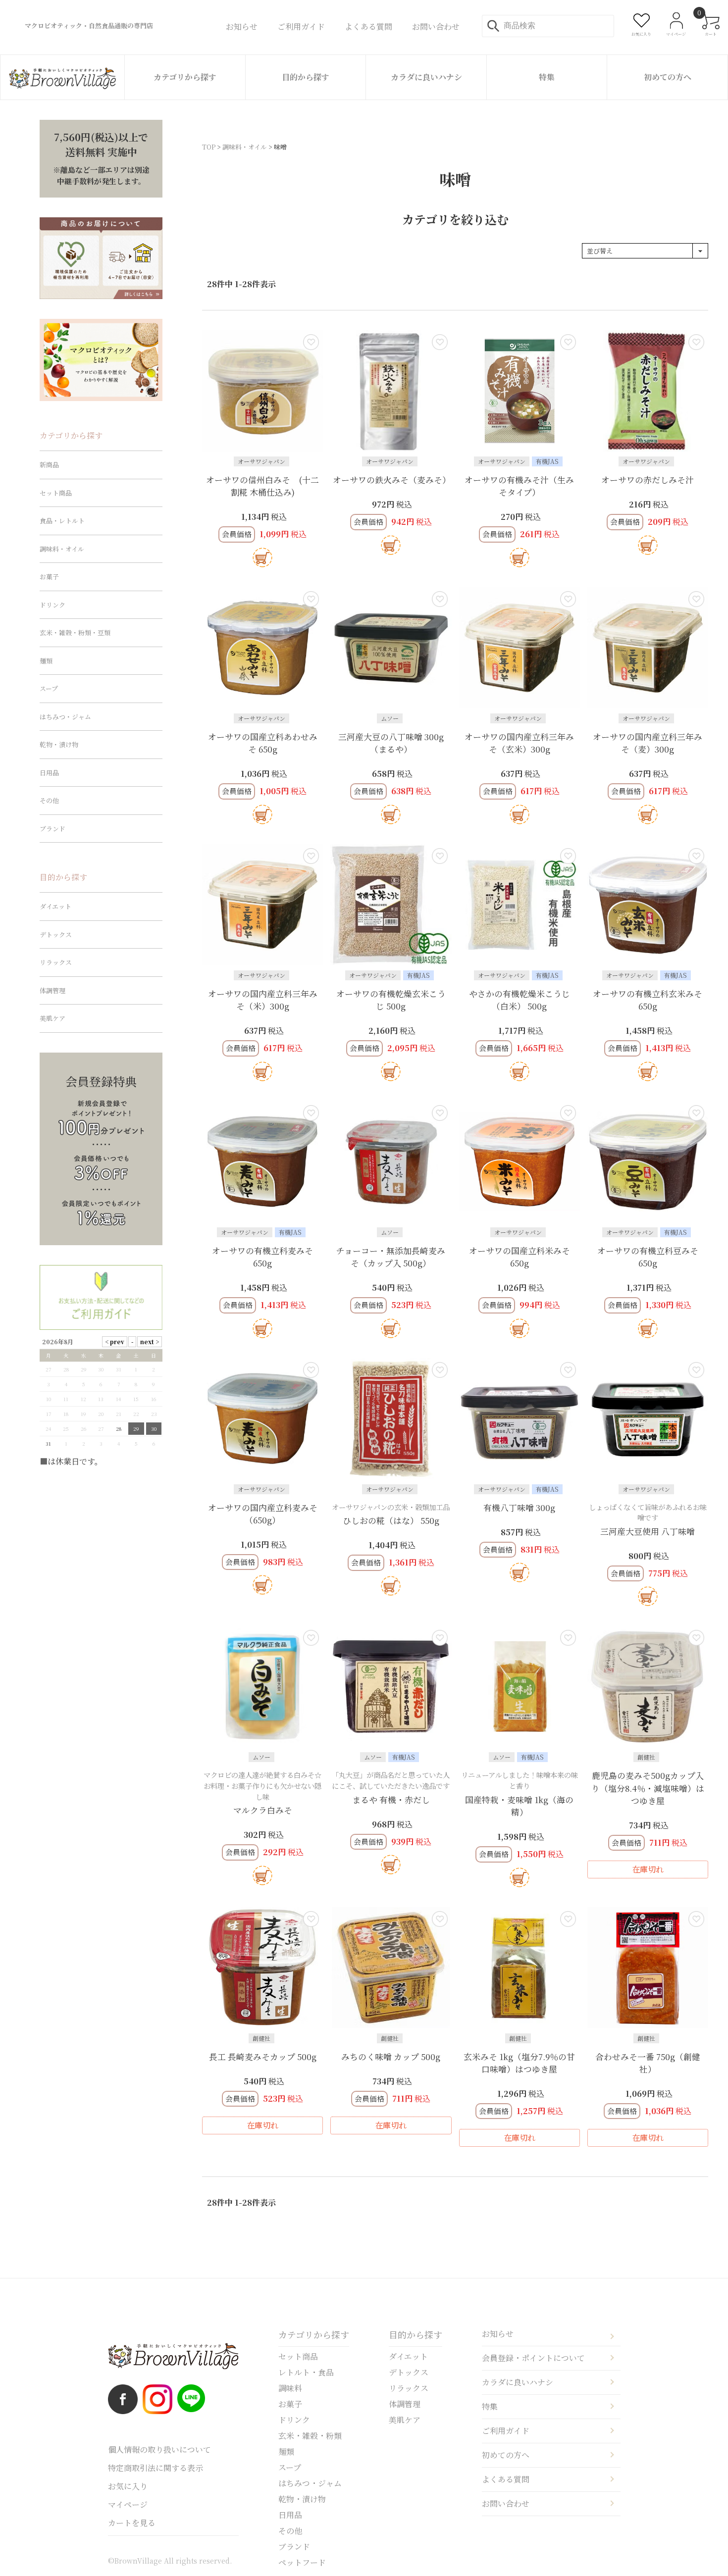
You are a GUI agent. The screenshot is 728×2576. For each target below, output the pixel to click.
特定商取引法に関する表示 (156, 2468)
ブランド (52, 829)
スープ (49, 688)
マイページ (128, 2504)
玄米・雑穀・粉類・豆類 (75, 632)
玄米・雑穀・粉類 (310, 2436)
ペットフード (302, 2562)
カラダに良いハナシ (426, 77)
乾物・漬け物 (59, 744)
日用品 (49, 773)
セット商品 (56, 493)
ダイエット (55, 906)
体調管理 (52, 990)
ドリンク (52, 605)
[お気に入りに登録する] (311, 342)
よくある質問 (506, 2479)
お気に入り (128, 2486)
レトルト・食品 (306, 2372)
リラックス (56, 962)
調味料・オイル (245, 147)
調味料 (290, 2388)
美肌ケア (52, 1018)
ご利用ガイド (506, 2431)
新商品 (49, 465)
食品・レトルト (62, 521)
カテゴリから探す (185, 77)
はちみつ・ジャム (65, 717)
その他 (49, 800)
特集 (547, 77)
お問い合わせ (506, 2503)
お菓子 (49, 577)
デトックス (56, 934)
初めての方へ (668, 77)
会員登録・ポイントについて (533, 2358)
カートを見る (132, 2523)
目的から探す (306, 77)
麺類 (46, 661)
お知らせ (498, 2334)
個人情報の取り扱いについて (159, 2450)
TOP (209, 147)
